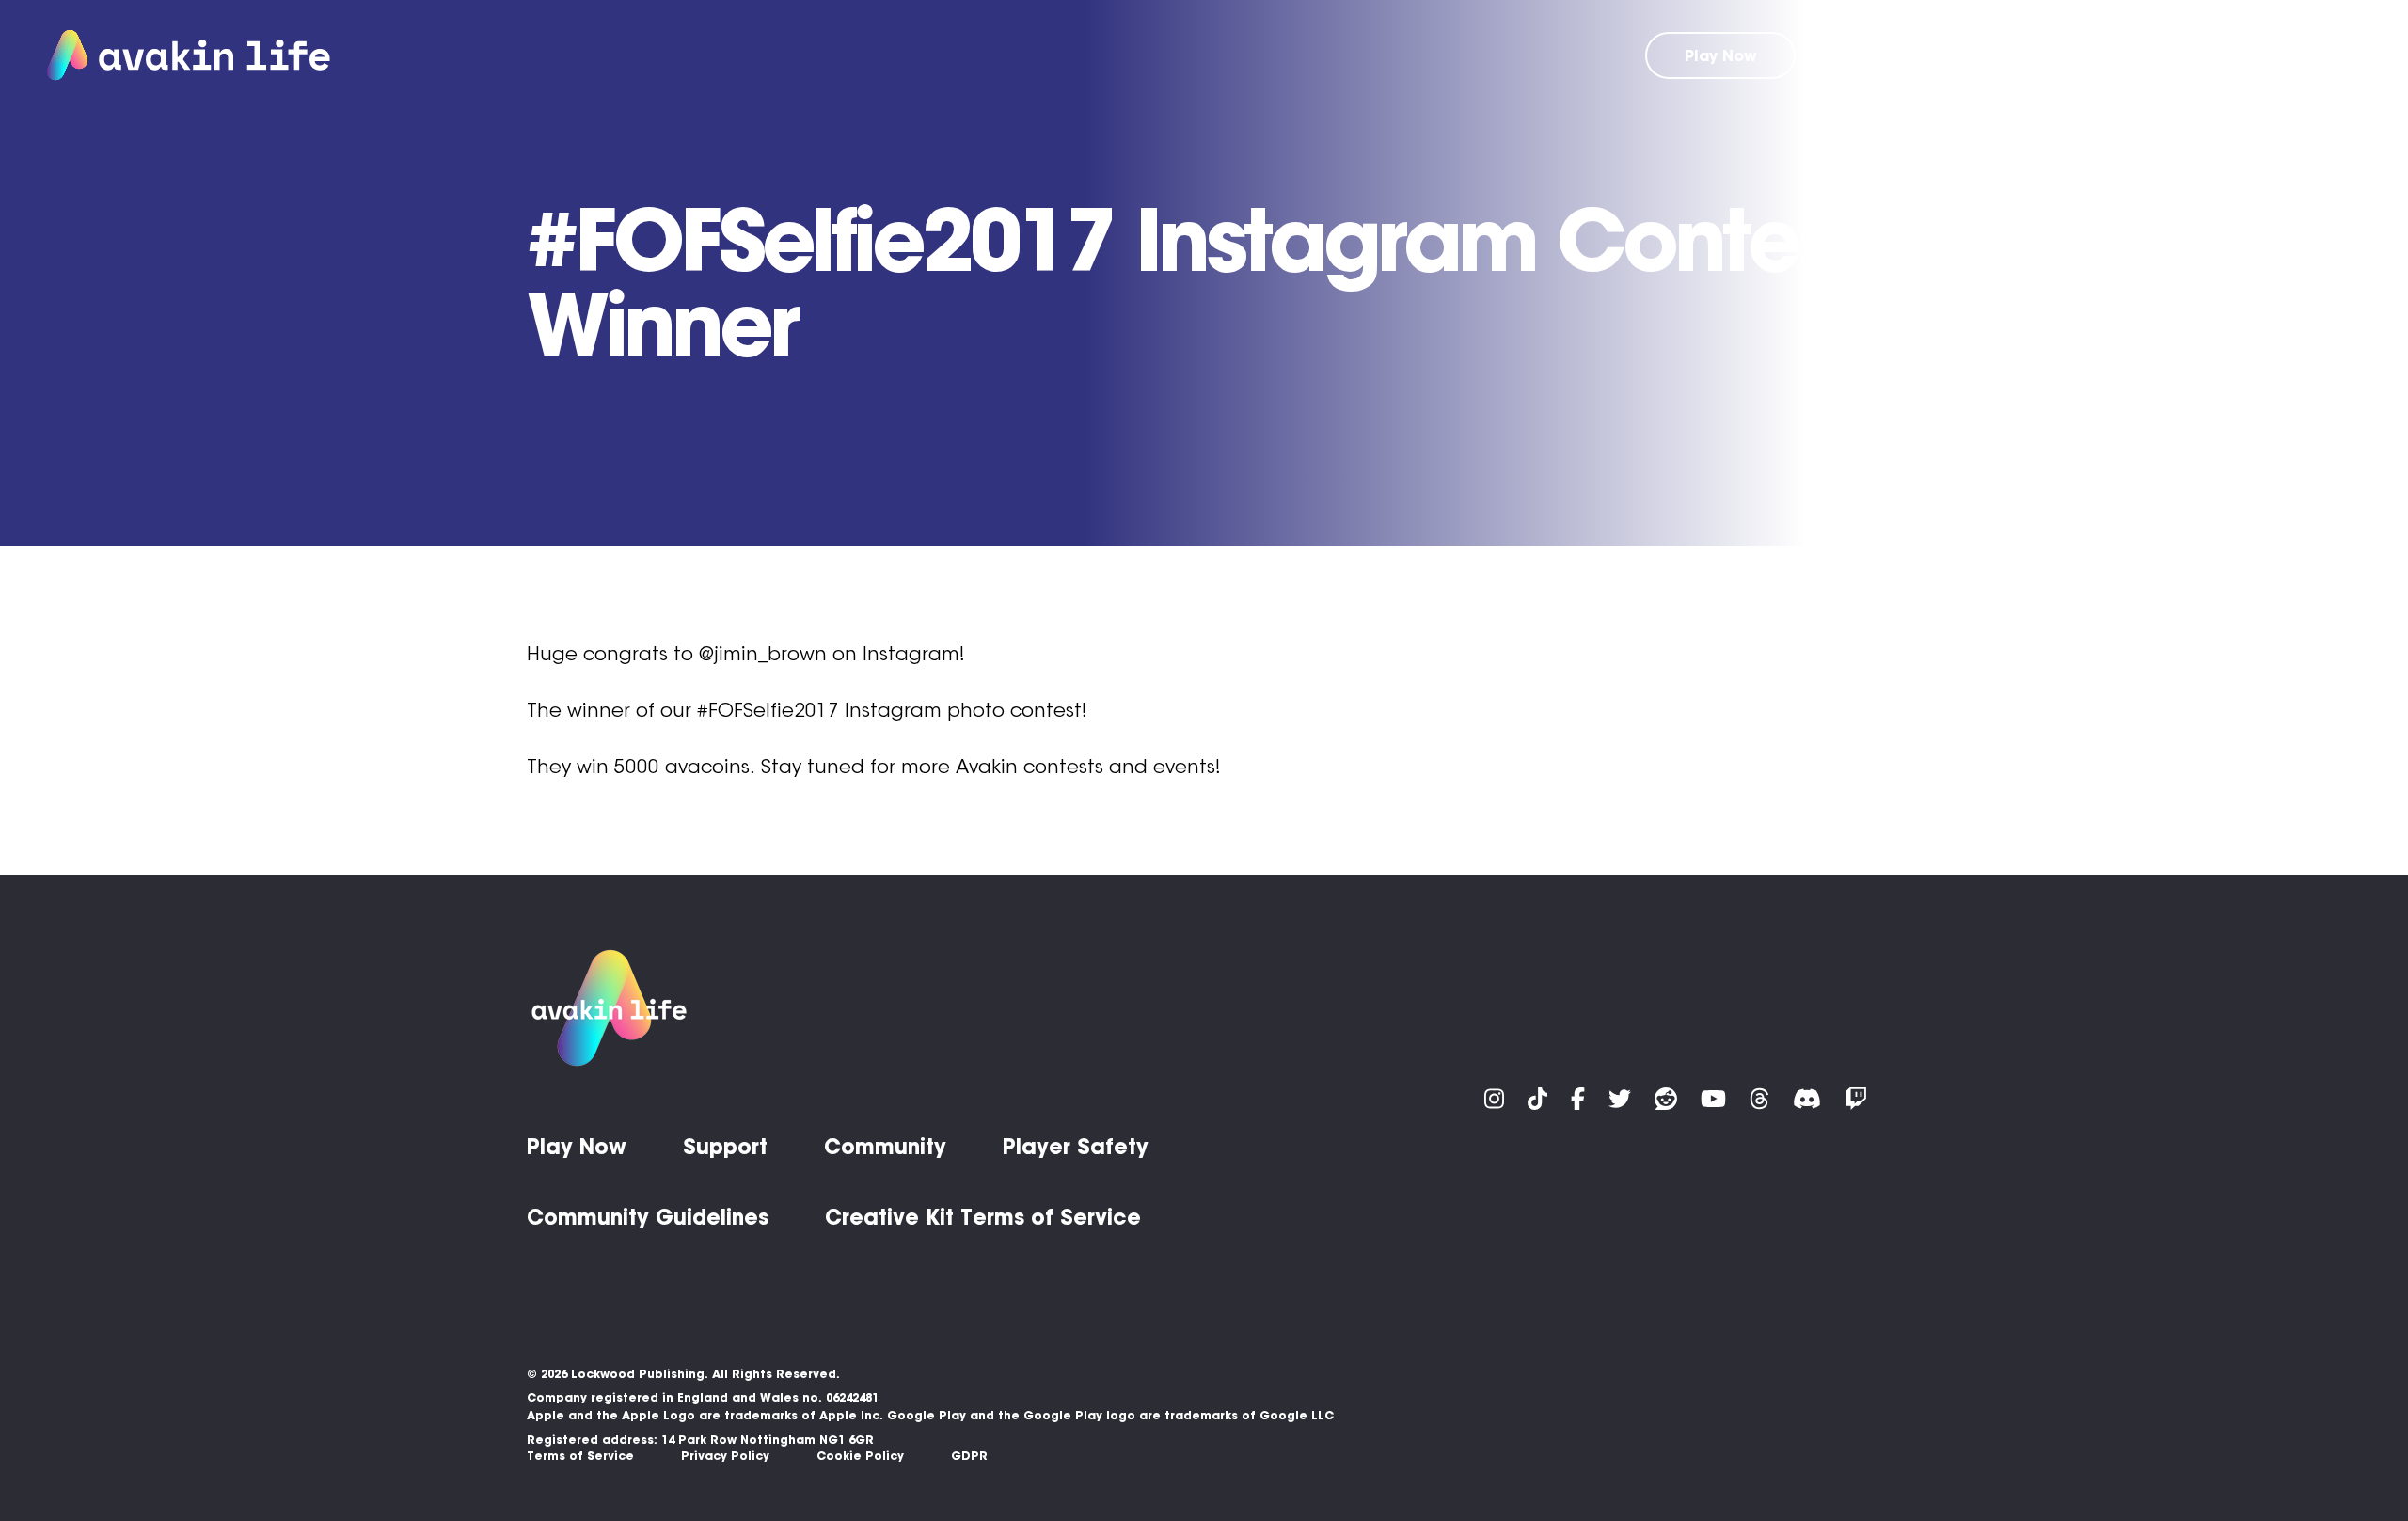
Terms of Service (580, 1456)
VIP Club (1864, 55)
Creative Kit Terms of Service (983, 1217)
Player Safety (1076, 1147)
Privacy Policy (725, 1456)
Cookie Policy (860, 1456)
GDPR (969, 1456)
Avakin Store (1982, 55)
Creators (2325, 55)
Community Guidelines (648, 1217)
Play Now (1721, 55)
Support (2099, 55)
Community (2210, 55)
